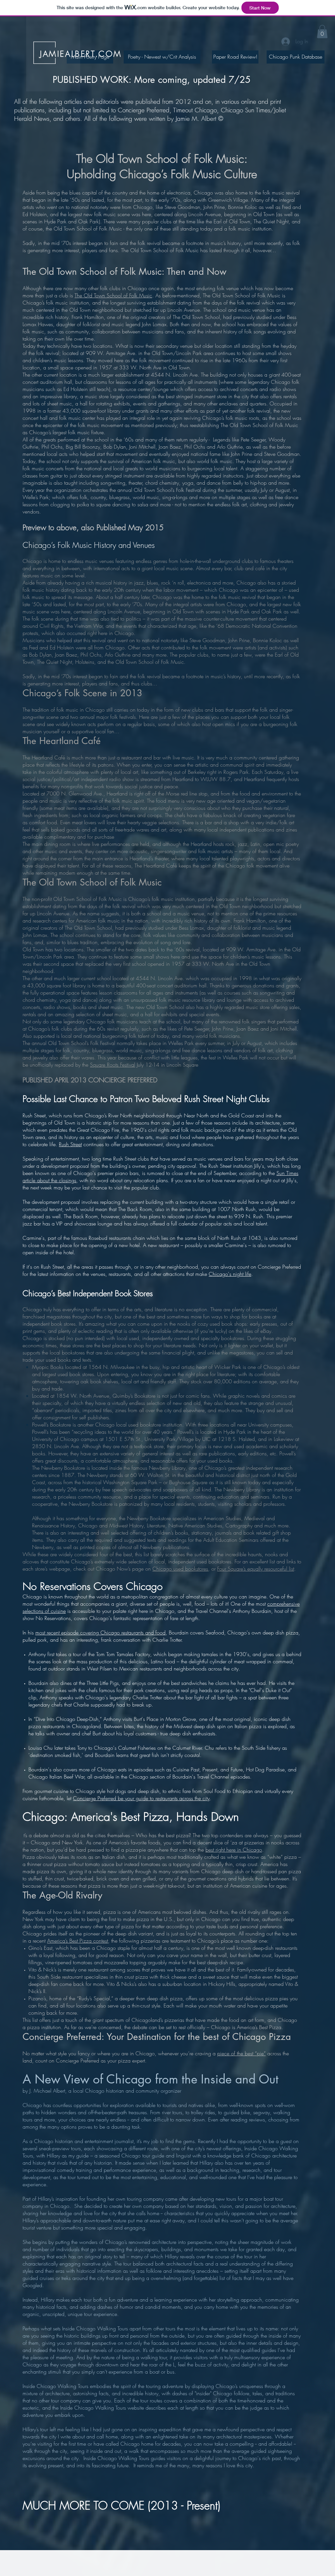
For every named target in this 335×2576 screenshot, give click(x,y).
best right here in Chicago (234, 1850)
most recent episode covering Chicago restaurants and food (100, 1633)
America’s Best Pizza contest (78, 1941)
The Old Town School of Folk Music (113, 295)
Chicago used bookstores (180, 1569)
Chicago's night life (230, 1274)
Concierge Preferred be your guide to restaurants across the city (141, 1798)
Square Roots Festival (113, 1065)
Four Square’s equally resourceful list (256, 1569)
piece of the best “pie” (241, 2053)
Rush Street (70, 1144)
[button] (322, 32)
